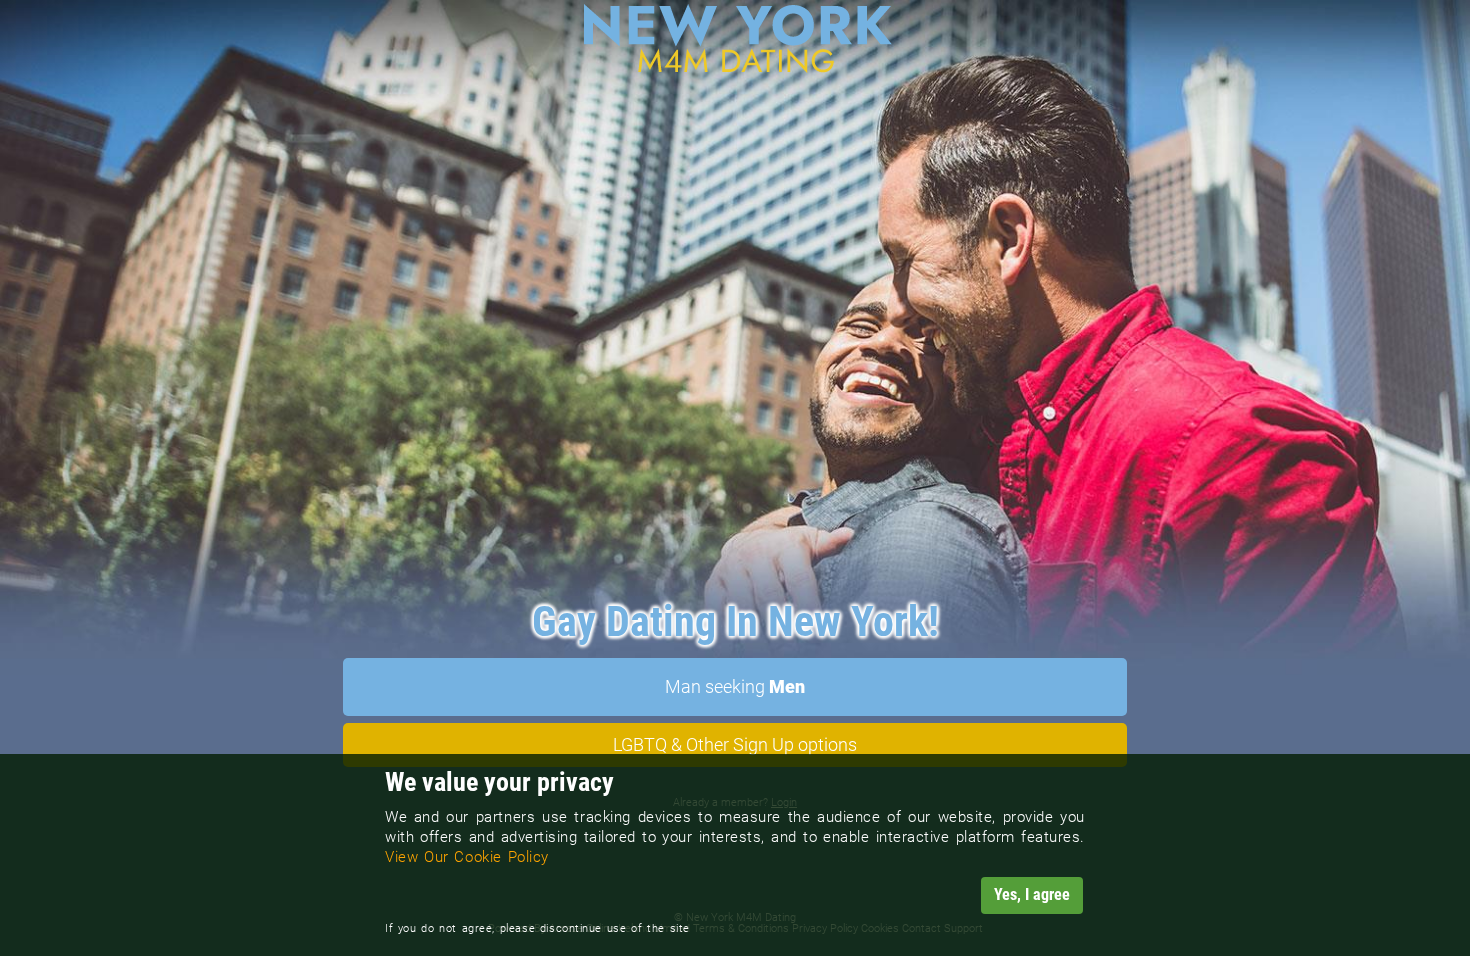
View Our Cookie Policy (467, 857)
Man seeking (735, 686)
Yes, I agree (1032, 894)
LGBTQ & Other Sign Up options (735, 744)
